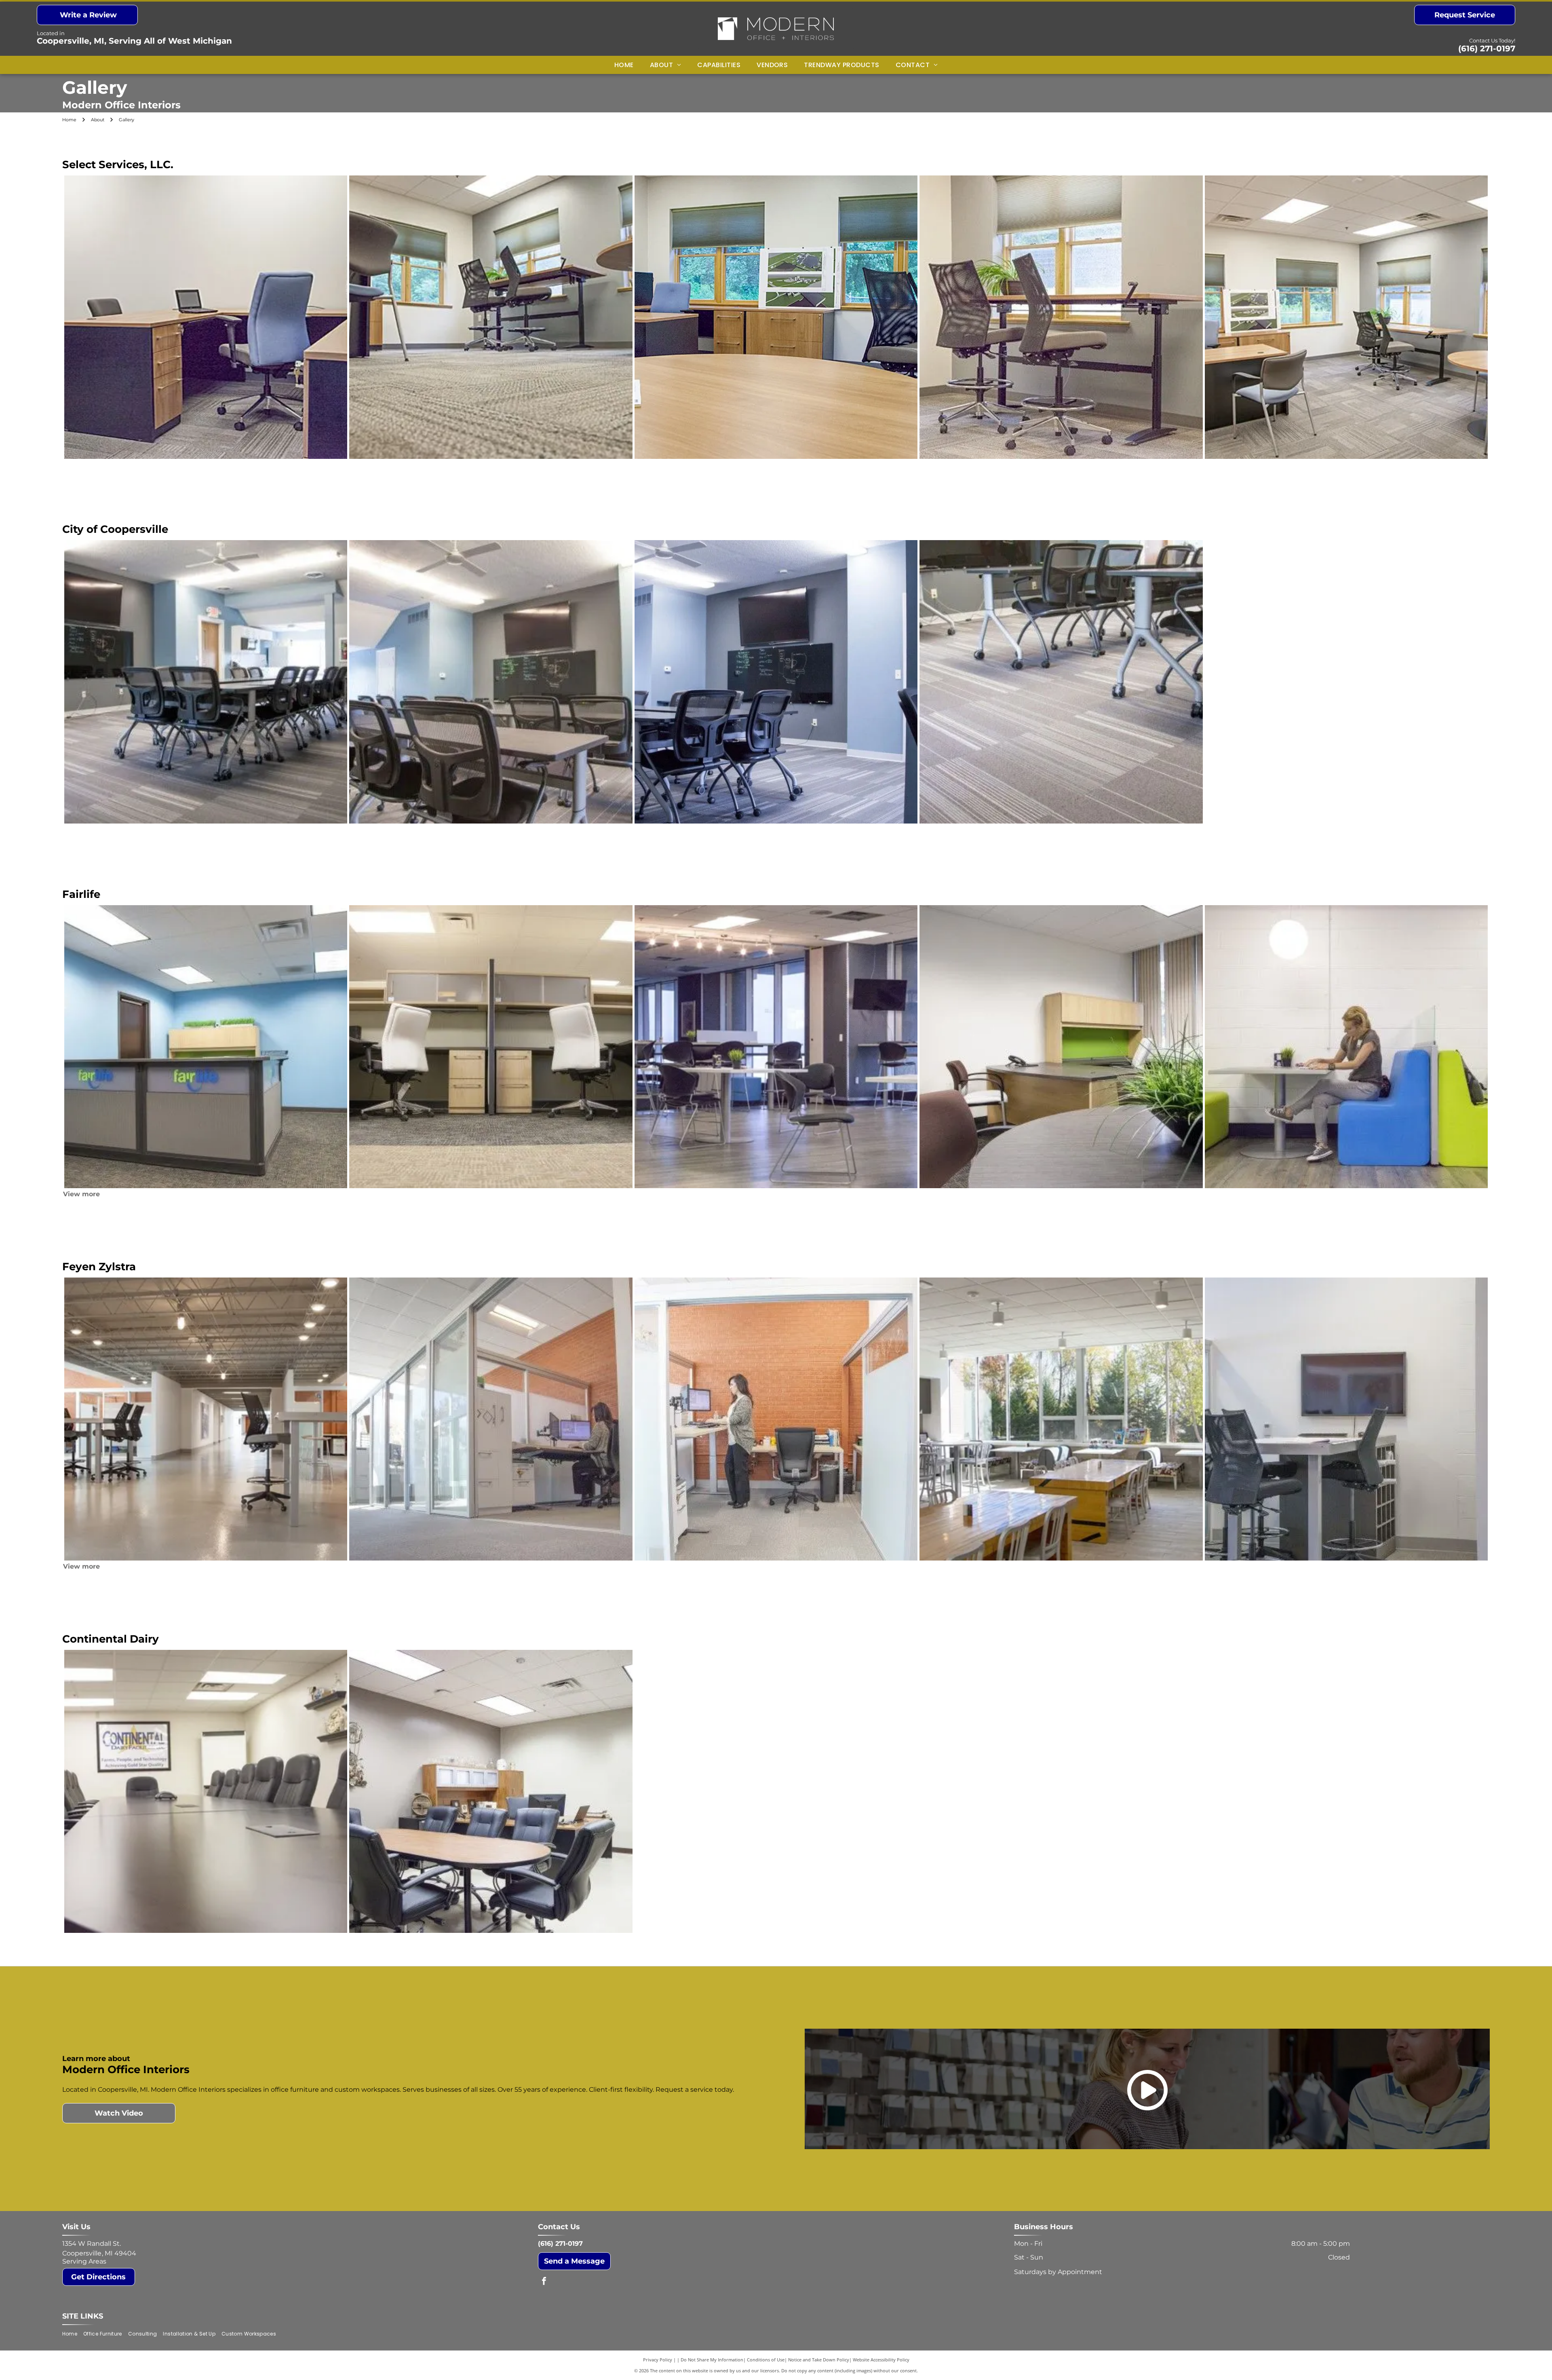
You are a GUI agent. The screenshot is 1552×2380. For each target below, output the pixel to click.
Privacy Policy (658, 2360)
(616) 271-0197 (1487, 49)
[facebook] (544, 2282)
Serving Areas (84, 2261)
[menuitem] (624, 65)
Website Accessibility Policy (881, 2360)
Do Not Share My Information (712, 2360)
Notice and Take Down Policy (819, 2360)
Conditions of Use (766, 2360)
